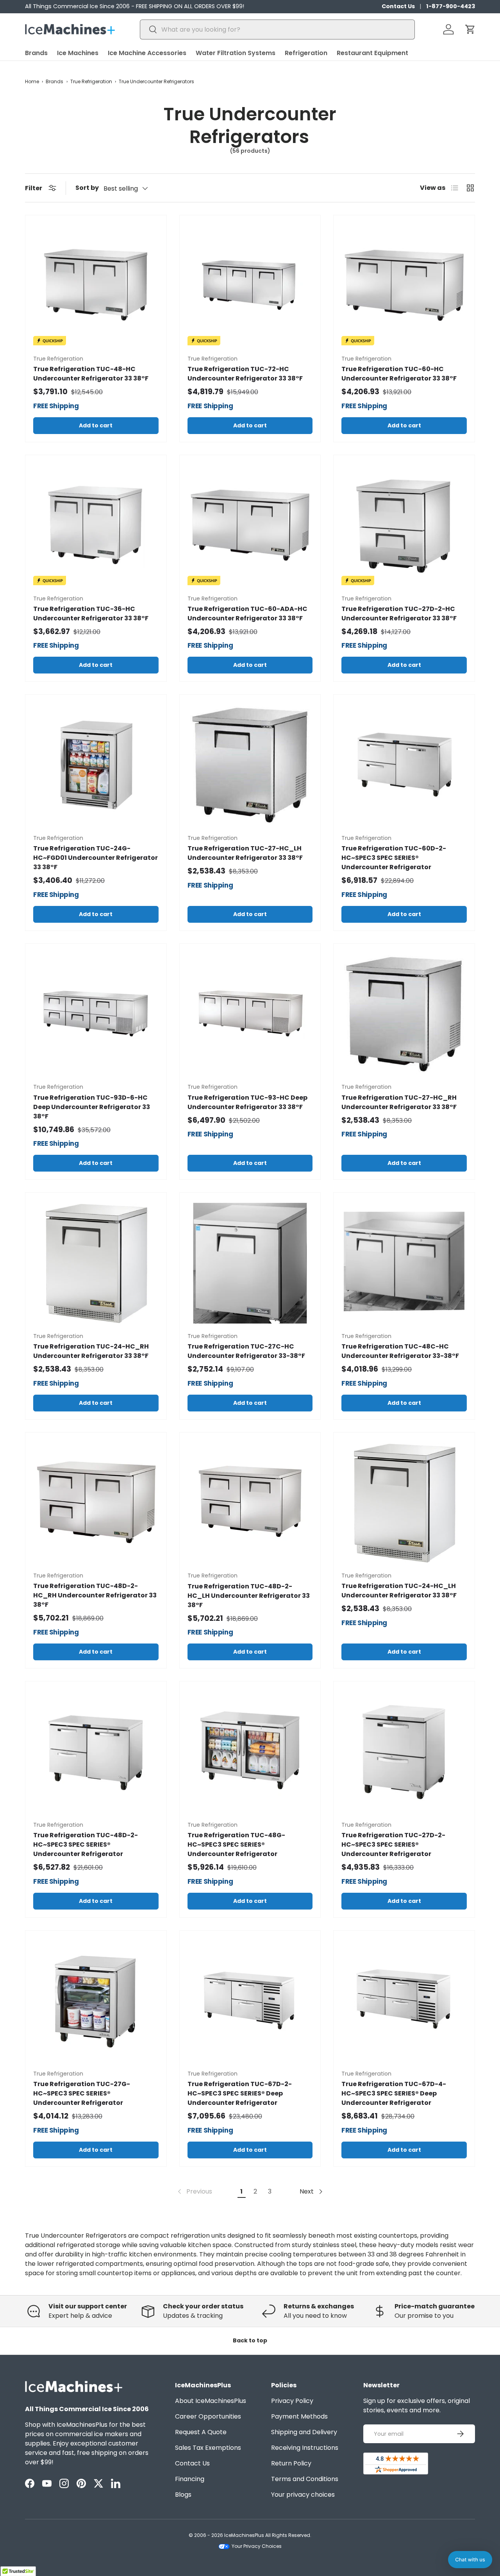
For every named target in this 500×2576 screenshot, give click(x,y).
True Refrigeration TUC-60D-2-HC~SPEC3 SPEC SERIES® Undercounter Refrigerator (394, 858)
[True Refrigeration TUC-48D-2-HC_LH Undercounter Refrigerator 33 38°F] (250, 1503)
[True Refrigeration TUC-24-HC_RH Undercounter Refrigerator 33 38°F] (96, 1263)
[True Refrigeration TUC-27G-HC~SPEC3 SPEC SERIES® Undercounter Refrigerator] (96, 2001)
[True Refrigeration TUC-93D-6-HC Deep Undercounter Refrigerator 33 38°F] (96, 1014)
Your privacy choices (303, 2495)
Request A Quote (201, 2432)
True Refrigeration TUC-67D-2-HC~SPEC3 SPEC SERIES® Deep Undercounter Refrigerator (240, 2093)
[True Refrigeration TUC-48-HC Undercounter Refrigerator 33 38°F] (96, 286)
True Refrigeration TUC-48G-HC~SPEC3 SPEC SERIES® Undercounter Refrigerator (236, 1844)
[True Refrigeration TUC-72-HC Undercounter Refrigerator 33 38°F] (250, 286)
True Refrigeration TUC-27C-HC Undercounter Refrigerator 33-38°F (246, 1351)
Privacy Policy (292, 2401)
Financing (190, 2479)
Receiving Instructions (305, 2448)
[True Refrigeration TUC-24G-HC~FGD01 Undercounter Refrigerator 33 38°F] (96, 765)
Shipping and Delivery (304, 2432)
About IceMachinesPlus (211, 2401)
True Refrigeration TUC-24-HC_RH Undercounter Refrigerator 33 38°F (91, 1351)
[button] (470, 29)
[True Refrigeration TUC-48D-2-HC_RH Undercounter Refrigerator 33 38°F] (96, 1503)
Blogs (183, 2495)
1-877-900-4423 (451, 6)
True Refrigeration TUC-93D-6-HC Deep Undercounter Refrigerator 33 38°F (92, 1107)
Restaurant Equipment (372, 53)
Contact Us (398, 6)
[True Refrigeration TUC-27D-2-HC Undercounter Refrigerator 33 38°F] (404, 526)
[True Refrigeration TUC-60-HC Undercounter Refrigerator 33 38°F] (404, 286)
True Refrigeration (91, 81)
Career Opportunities (208, 2416)
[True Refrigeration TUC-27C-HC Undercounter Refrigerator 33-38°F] (250, 1263)
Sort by (87, 188)
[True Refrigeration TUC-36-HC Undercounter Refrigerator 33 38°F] (96, 526)
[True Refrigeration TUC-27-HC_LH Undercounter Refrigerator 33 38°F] (250, 765)
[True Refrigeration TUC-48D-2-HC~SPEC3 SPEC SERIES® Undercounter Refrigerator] (96, 1752)
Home (32, 81)
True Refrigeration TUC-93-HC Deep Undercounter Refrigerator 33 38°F (247, 1102)
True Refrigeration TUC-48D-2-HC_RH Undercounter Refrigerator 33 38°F (95, 1595)
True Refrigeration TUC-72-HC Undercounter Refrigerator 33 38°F (245, 374)
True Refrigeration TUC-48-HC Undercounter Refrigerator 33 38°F (91, 374)
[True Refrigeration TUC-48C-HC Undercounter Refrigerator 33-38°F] (404, 1263)
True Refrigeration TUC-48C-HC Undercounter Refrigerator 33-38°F (400, 1351)
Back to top (250, 2340)
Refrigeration (306, 53)
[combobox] (278, 29)
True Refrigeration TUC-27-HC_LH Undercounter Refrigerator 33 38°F (245, 853)
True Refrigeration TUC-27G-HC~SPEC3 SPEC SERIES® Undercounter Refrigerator (82, 2093)
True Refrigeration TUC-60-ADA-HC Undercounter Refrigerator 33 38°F (247, 614)
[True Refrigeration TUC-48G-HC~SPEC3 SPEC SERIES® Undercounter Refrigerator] (250, 1752)
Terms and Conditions (305, 2479)
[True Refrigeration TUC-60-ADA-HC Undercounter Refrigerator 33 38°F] (250, 526)
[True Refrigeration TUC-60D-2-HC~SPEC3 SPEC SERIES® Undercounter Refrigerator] (404, 765)
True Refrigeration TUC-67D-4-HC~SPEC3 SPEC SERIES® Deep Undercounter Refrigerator (394, 2093)
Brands (36, 53)
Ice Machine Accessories (147, 53)
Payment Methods (299, 2416)
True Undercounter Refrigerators (156, 81)
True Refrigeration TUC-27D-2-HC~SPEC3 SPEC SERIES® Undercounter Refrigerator (393, 1844)
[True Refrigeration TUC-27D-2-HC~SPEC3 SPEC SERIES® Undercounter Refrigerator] (404, 1752)
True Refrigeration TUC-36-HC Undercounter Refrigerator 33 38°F (91, 614)
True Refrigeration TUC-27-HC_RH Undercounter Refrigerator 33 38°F (399, 1102)
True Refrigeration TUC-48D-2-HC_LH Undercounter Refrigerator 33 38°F (249, 1596)
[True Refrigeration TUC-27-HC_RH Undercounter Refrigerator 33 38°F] (404, 1014)
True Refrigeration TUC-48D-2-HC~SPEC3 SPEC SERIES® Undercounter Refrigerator (86, 1844)
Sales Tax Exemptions (208, 2448)
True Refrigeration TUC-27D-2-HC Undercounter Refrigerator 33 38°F (399, 614)
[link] (194, 2192)
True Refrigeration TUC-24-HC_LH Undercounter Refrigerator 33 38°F (399, 1591)
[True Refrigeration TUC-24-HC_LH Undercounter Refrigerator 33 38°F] (404, 1503)
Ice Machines (78, 53)
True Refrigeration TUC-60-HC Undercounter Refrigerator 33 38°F (399, 374)
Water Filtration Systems (236, 53)
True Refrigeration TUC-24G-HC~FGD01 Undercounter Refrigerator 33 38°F (96, 858)
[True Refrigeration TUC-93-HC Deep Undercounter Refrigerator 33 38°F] (250, 1014)
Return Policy (291, 2463)
